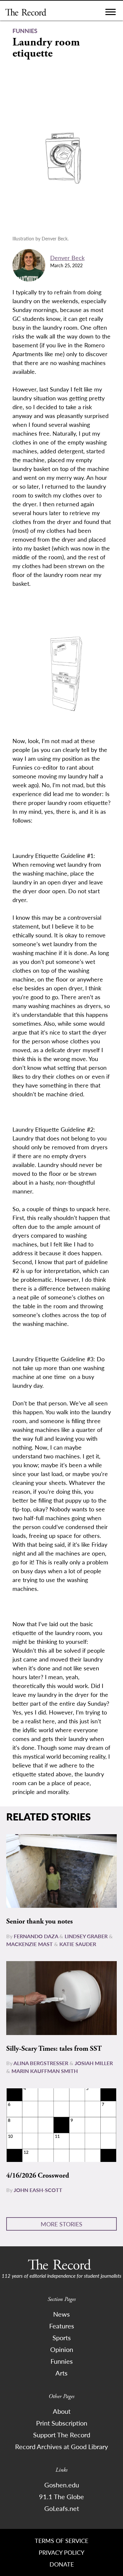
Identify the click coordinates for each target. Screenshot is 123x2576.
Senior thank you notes (40, 1922)
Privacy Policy (61, 2552)
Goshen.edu (62, 2485)
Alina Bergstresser (41, 2063)
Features (62, 2326)
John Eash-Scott (38, 2190)
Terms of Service (61, 2541)
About (62, 2411)
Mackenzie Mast (30, 1944)
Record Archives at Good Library (61, 2446)
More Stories (61, 2224)
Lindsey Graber (86, 1936)
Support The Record (62, 2435)
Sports (62, 2338)
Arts (61, 2373)
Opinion (62, 2349)
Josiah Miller (94, 2063)
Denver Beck (67, 258)
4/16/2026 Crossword (38, 2176)
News (61, 2314)
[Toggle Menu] (111, 14)
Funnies (62, 2361)
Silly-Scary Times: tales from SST (54, 2049)
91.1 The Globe (61, 2497)
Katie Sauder (78, 1944)
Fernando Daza (36, 1936)
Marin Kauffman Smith (45, 2071)
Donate (62, 2564)
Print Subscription (62, 2423)
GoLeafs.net (62, 2508)
